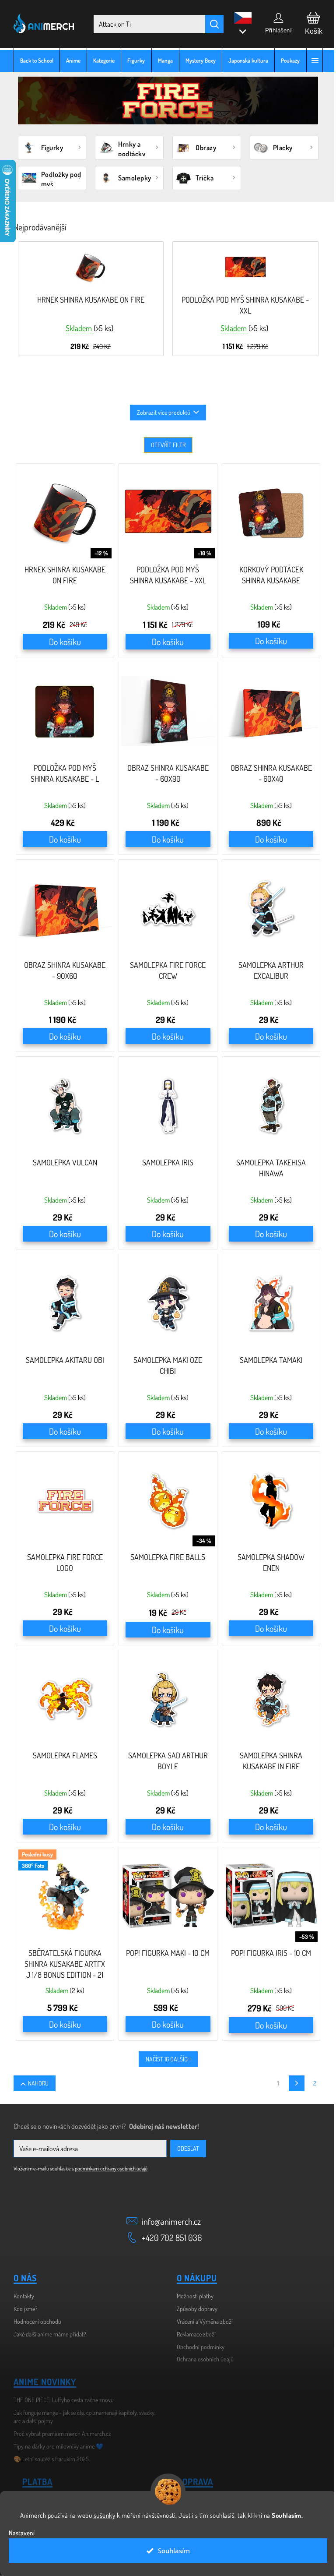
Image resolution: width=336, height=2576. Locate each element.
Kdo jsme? (22, 2309)
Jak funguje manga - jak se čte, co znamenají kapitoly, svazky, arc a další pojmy (81, 2417)
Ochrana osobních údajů (202, 2359)
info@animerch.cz (168, 2221)
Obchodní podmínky (198, 2347)
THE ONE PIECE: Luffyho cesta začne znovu (60, 2400)
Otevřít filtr (165, 445)
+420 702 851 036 (169, 2237)
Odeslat (185, 2148)
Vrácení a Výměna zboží (202, 2321)
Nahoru (35, 2083)
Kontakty (20, 2296)
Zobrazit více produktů (161, 412)
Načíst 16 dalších (165, 2059)
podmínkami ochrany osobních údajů (108, 2168)
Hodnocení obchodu (34, 2321)
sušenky (101, 2515)
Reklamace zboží (193, 2334)
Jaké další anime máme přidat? (46, 2334)
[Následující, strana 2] (293, 2083)
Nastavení (22, 2533)
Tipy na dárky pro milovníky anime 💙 (55, 2446)
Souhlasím (170, 2551)
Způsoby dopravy (194, 2309)
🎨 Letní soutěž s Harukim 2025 (48, 2459)
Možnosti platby (192, 2296)
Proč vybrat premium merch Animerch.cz (59, 2433)
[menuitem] (33, 60)
